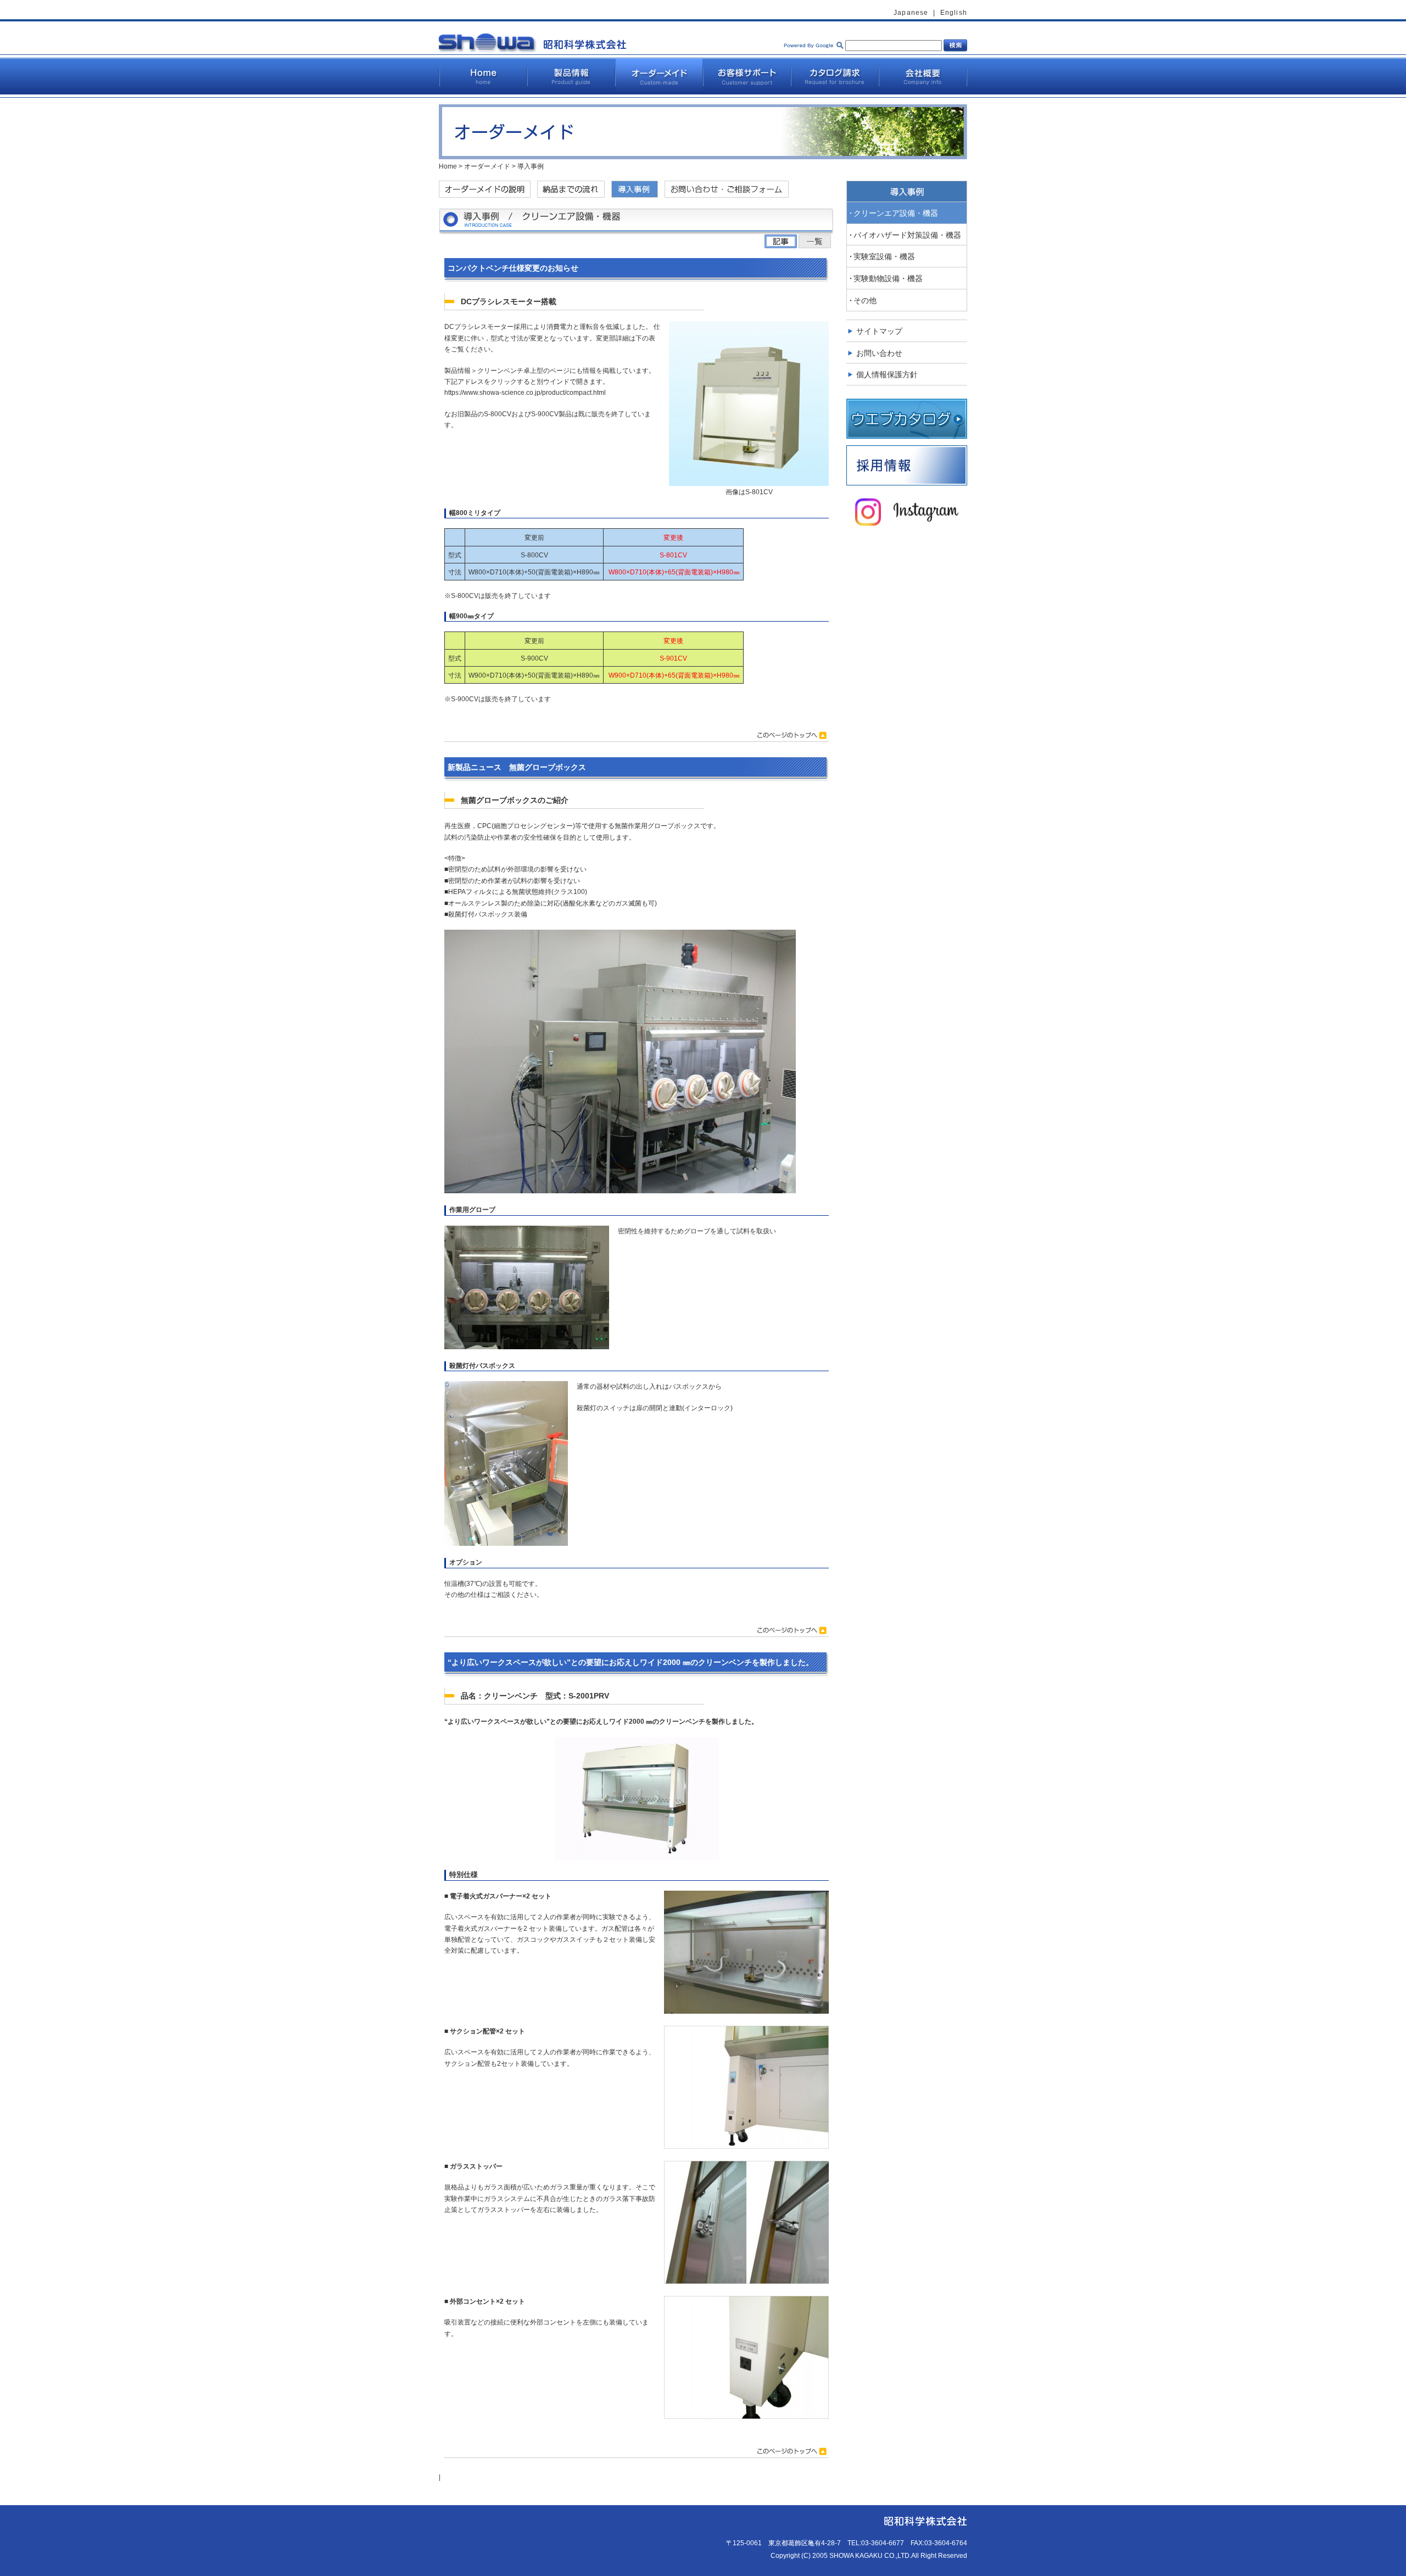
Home (448, 166)
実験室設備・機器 (884, 256)
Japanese (911, 13)
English (954, 13)
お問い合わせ (879, 353)
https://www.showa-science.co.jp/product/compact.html (525, 393)
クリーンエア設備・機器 (896, 213)
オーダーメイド (487, 166)
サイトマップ (879, 331)
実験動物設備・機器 (888, 278)
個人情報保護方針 (887, 375)
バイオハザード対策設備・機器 (907, 235)
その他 (865, 300)
